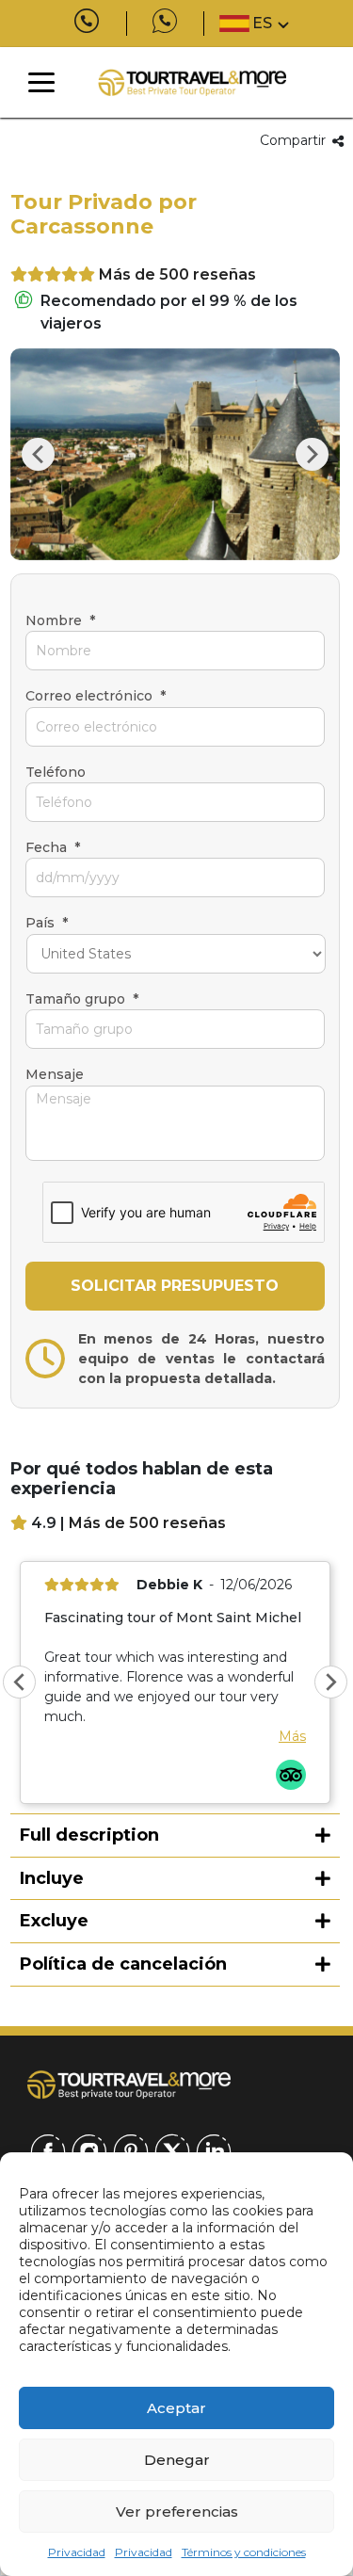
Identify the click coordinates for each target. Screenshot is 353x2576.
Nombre (60, 620)
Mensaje (55, 1074)
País (47, 923)
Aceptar (176, 2408)
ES (262, 23)
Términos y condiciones (244, 2552)
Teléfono (56, 772)
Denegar (177, 2460)
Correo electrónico (96, 696)
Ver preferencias (177, 2512)
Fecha (53, 847)
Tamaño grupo (82, 999)
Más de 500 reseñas (177, 274)
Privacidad (77, 2552)
